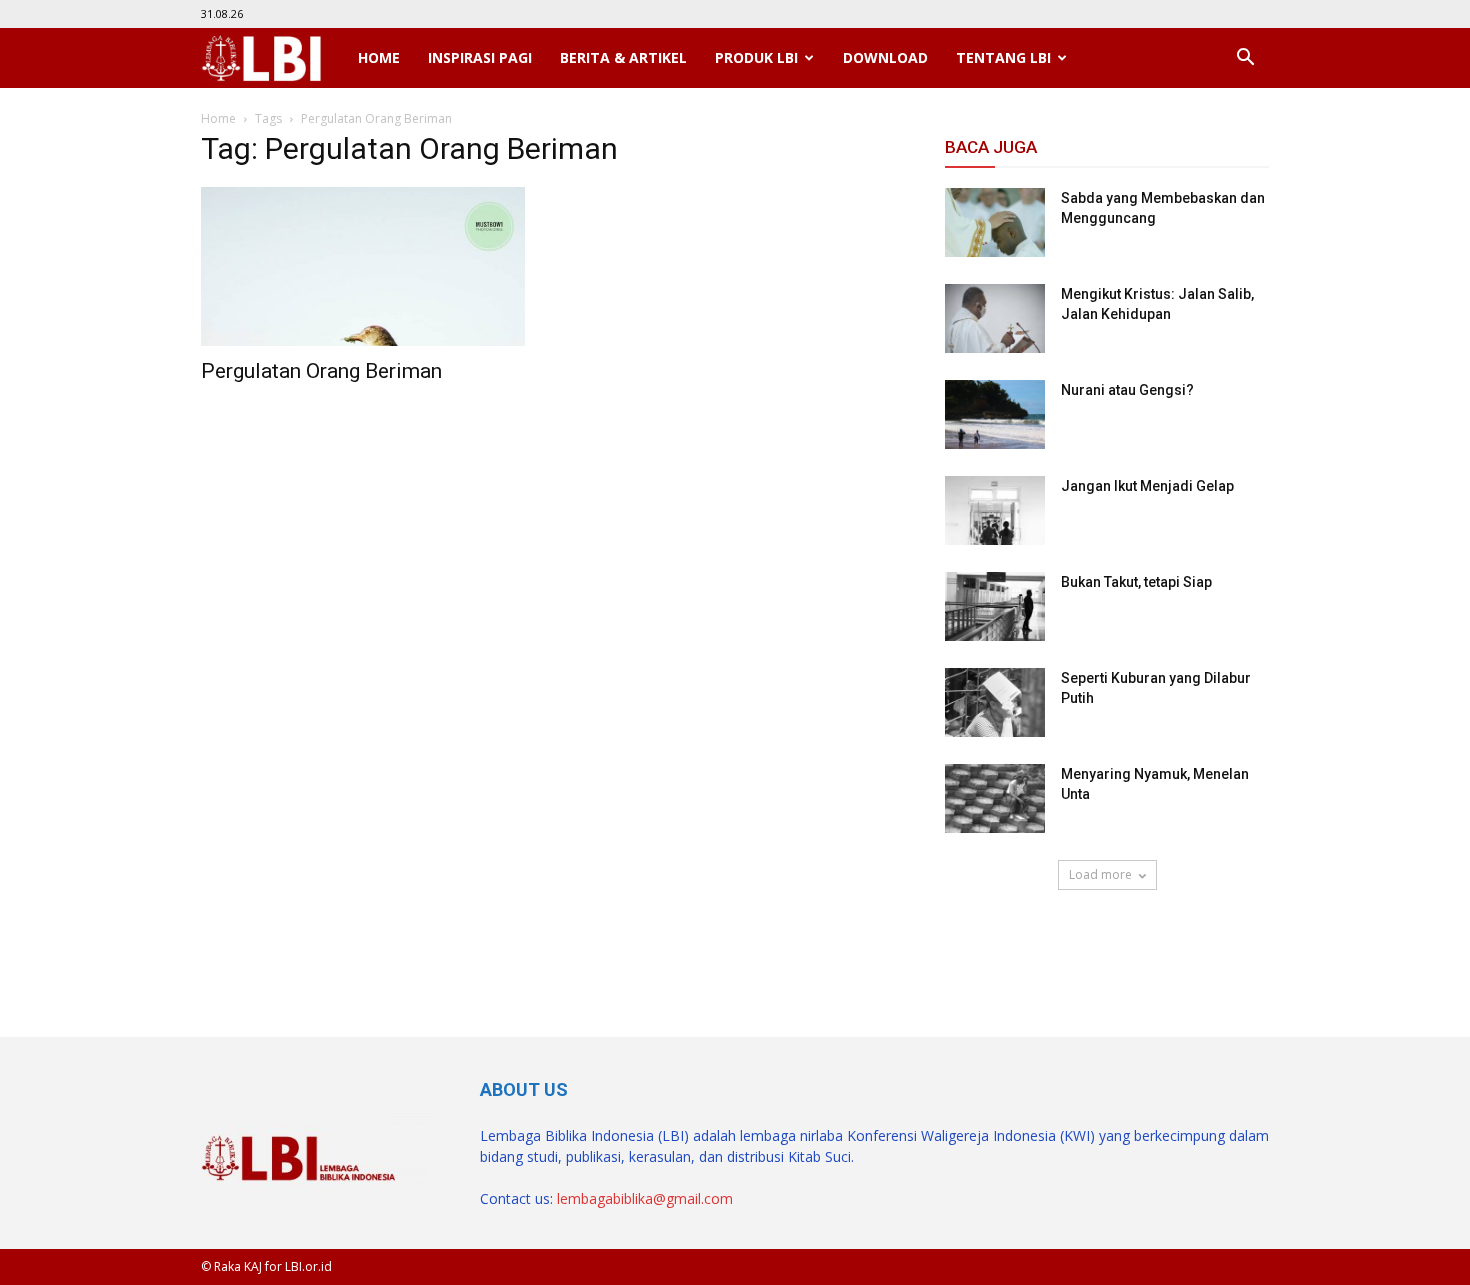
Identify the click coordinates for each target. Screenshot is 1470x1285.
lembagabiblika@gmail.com (645, 1198)
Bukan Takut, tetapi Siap (1136, 582)
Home (379, 57)
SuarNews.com (995, 948)
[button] (1245, 58)
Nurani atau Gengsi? (1127, 390)
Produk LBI (756, 57)
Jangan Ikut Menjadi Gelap (1147, 486)
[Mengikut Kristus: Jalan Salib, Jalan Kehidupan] (995, 318)
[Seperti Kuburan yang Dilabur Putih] (995, 702)
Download (885, 57)
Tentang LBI (1003, 57)
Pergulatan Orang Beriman (321, 371)
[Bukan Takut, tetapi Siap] (995, 606)
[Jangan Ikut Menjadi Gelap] (995, 510)
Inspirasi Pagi (480, 57)
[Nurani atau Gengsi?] (995, 414)
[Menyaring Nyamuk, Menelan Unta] (995, 798)
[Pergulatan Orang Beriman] (363, 266)
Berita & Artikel (623, 57)
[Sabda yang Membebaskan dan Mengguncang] (995, 222)
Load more (1100, 874)
